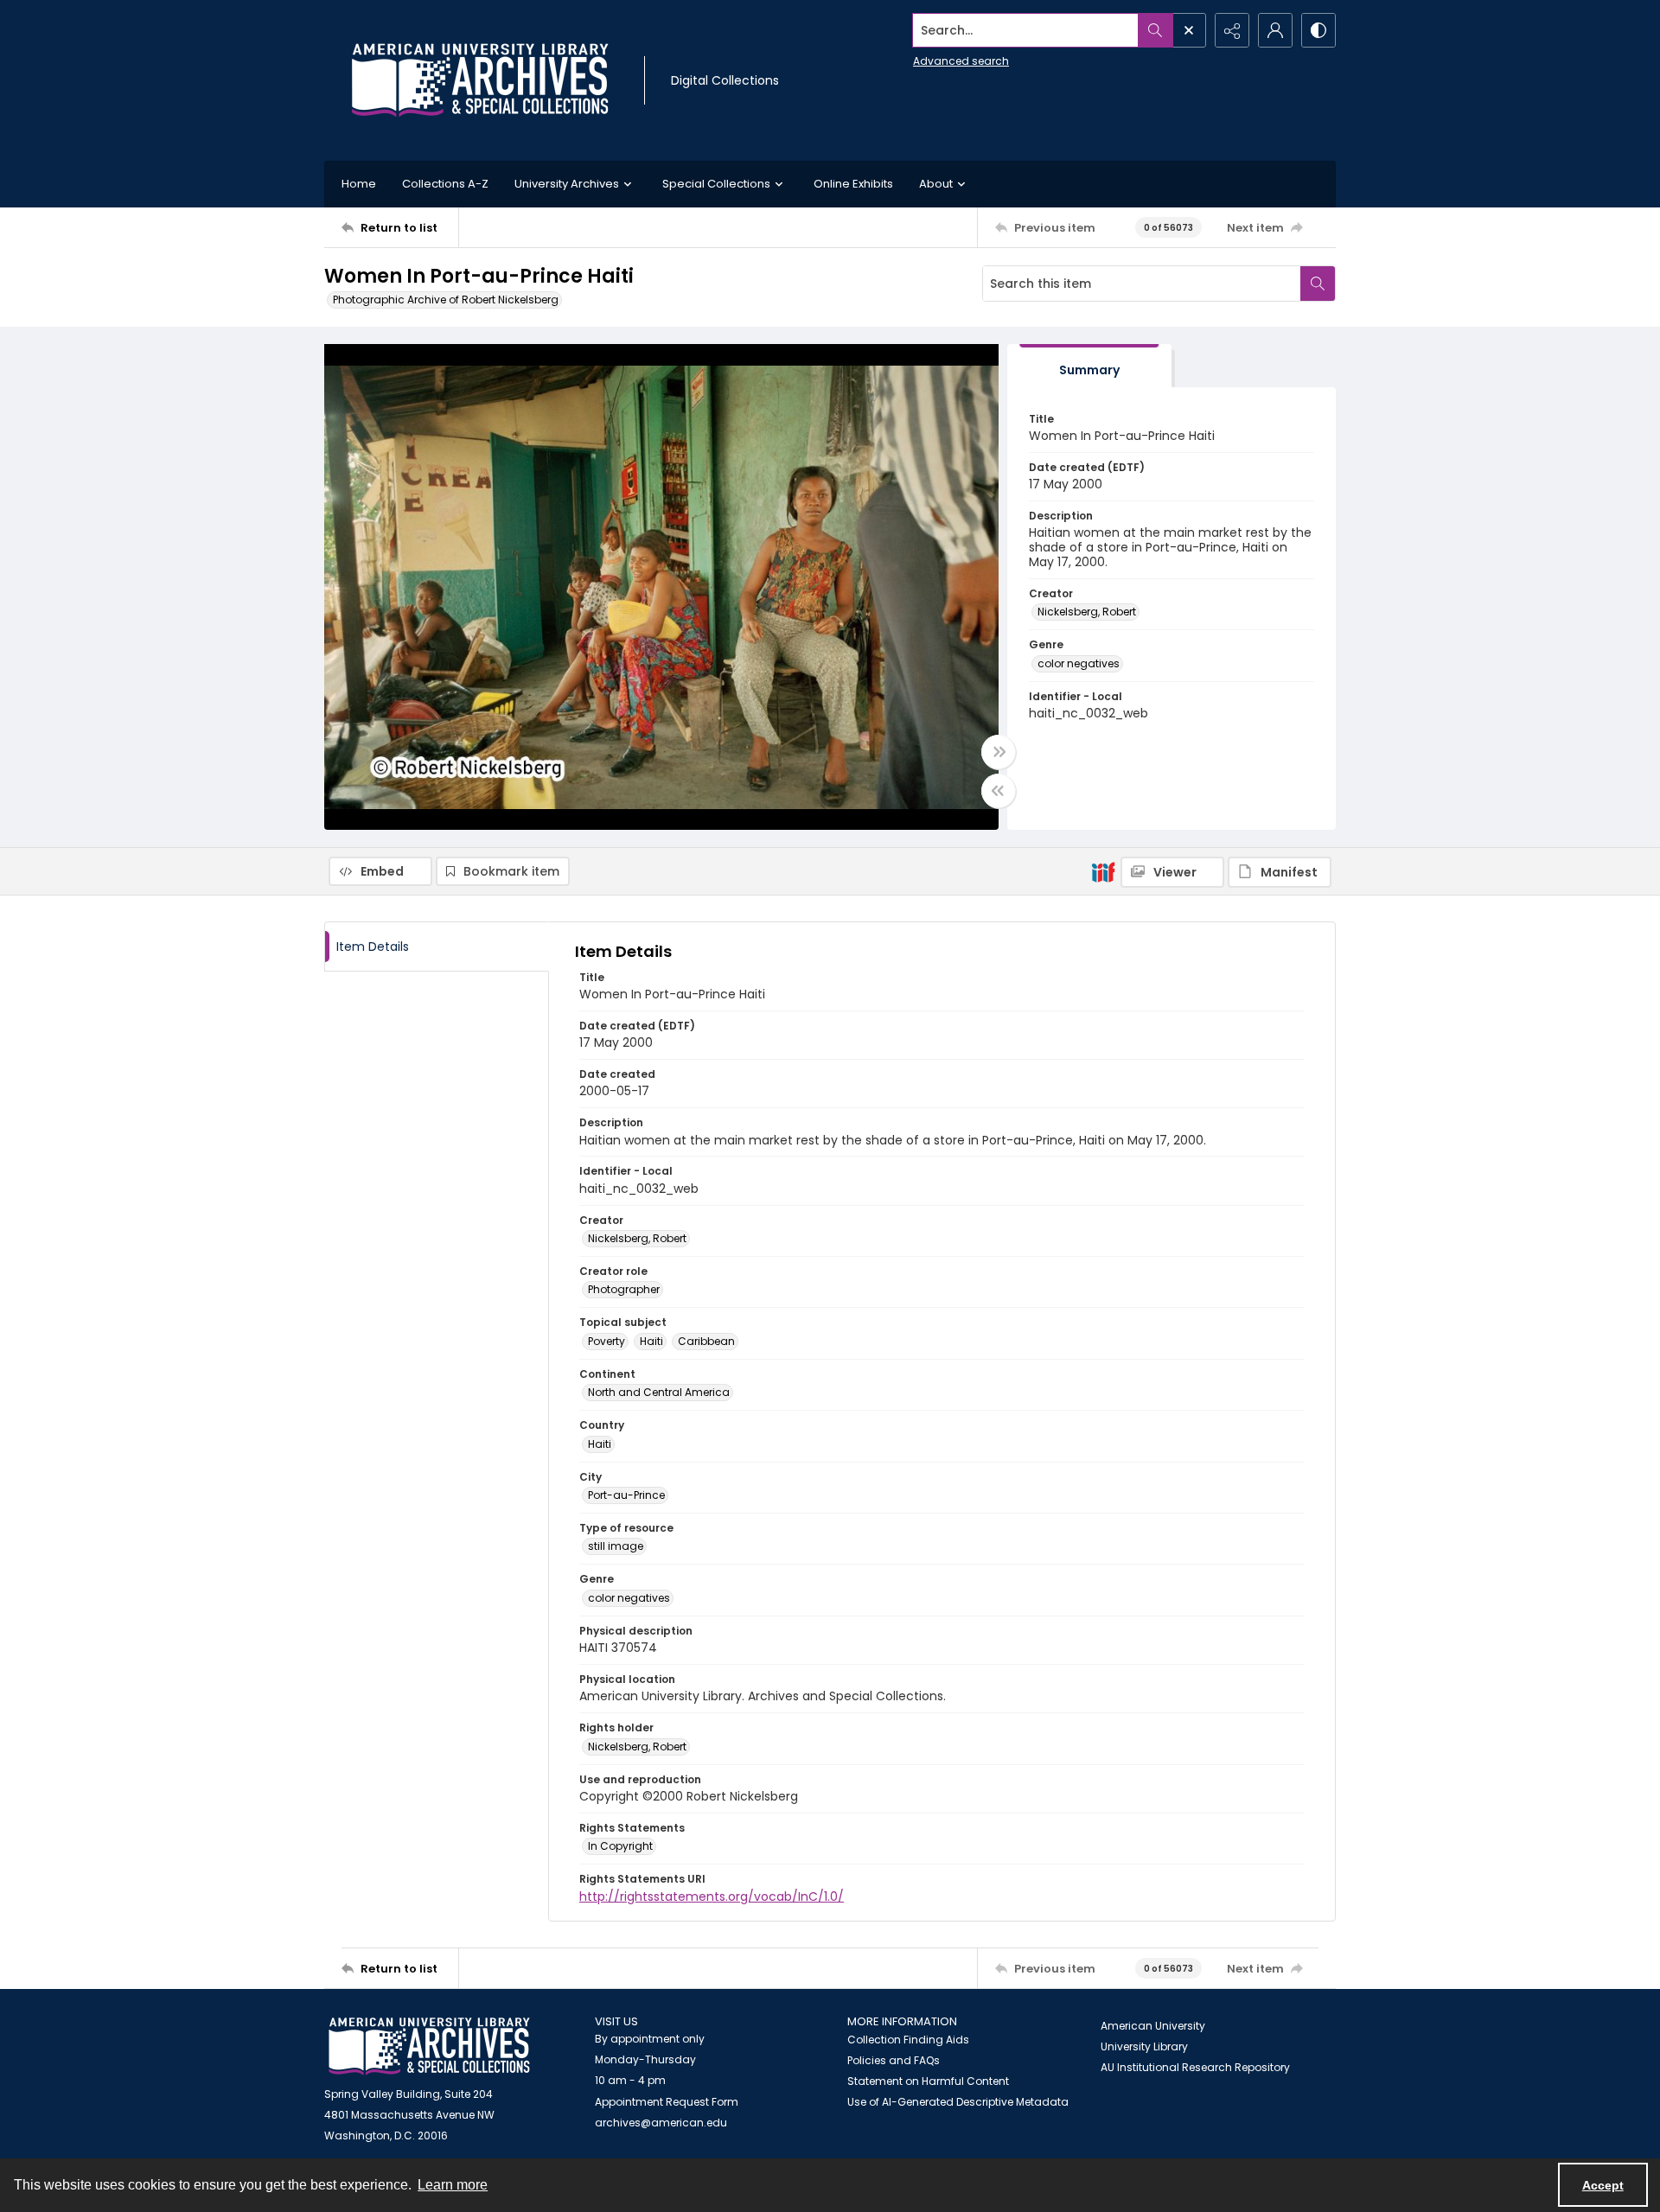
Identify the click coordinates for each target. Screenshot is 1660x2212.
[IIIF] (1103, 871)
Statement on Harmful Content (928, 2081)
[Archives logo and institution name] (480, 80)
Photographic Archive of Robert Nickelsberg (446, 300)
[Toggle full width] (999, 752)
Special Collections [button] (716, 184)
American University (1153, 2026)
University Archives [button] (567, 184)
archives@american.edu (661, 2123)
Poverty (607, 1341)
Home (359, 184)
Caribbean (706, 1341)
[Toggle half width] (999, 791)
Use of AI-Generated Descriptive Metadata (958, 2102)
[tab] (1089, 366)
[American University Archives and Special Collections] (429, 2046)
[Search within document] (1318, 284)
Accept (1603, 2185)
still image (616, 1546)
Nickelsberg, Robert (1087, 612)
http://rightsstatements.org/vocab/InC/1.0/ (712, 1896)
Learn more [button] (453, 2185)
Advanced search (961, 61)
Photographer (624, 1289)
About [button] (936, 184)
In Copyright (620, 1846)
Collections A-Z (445, 184)
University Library (1144, 2046)
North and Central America (659, 1392)
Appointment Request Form (667, 2102)
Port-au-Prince (626, 1495)
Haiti (651, 1341)
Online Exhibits (853, 184)
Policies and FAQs (894, 2060)
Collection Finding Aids (908, 2040)
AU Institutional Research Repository (1195, 2067)
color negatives (1079, 663)
